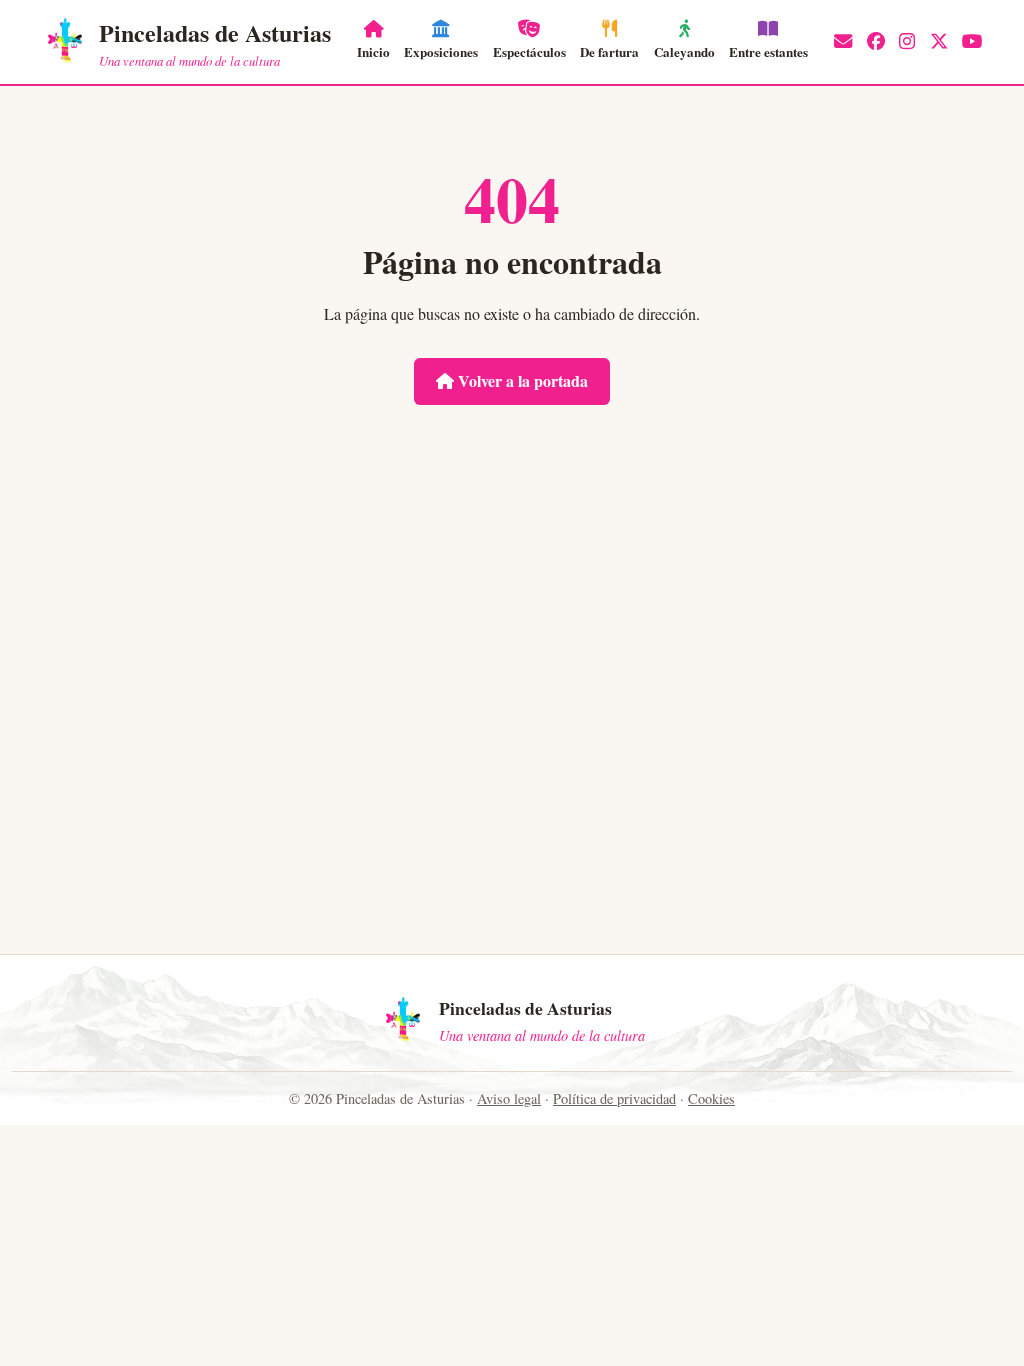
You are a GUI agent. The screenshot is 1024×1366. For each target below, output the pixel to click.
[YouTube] (972, 42)
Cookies (711, 1098)
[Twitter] (939, 42)
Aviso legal (509, 1098)
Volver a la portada (521, 380)
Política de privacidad (614, 1098)
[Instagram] (907, 42)
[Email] (843, 42)
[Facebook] (876, 42)
